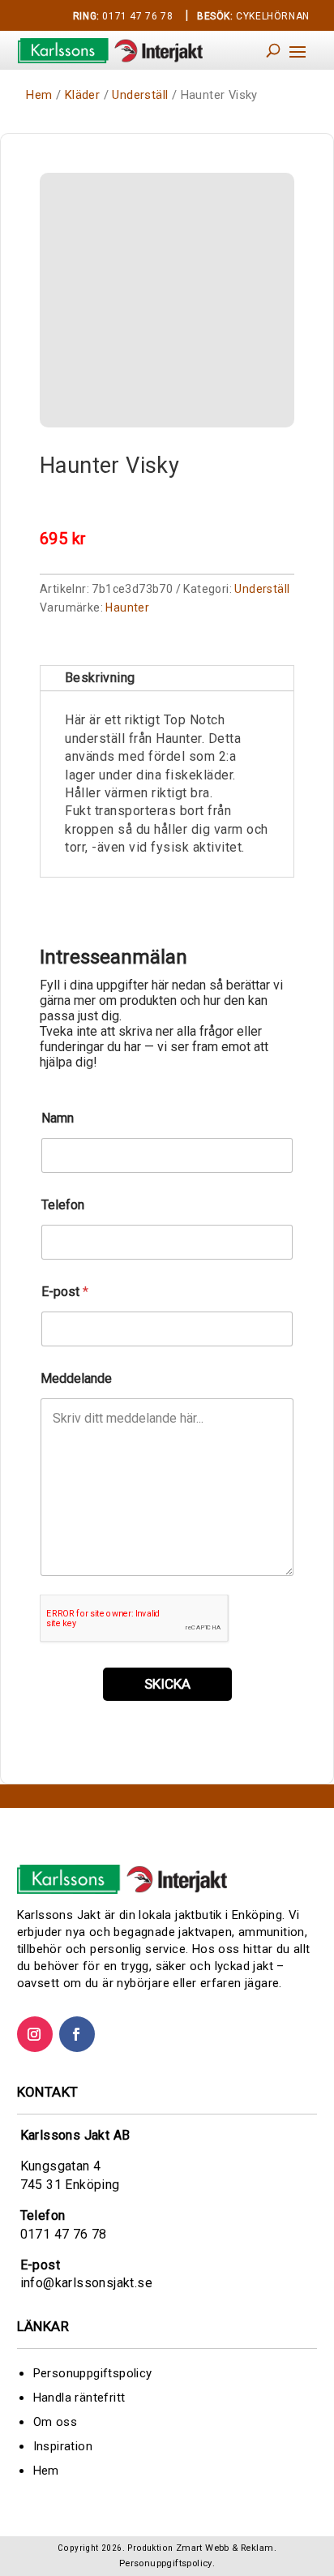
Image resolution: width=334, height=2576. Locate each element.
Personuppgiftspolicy (93, 2373)
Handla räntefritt (79, 2398)
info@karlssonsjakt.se (86, 2283)
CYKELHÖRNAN (253, 16)
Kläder (82, 95)
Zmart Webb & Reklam (225, 2548)
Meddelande (76, 1378)
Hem (39, 95)
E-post (65, 1292)
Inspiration (63, 2446)
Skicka (167, 1684)
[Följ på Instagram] (35, 2034)
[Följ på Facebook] (77, 2034)
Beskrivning (100, 678)
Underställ (140, 95)
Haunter (127, 608)
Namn (58, 1118)
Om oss (55, 2422)
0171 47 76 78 (123, 16)
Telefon (63, 1205)
